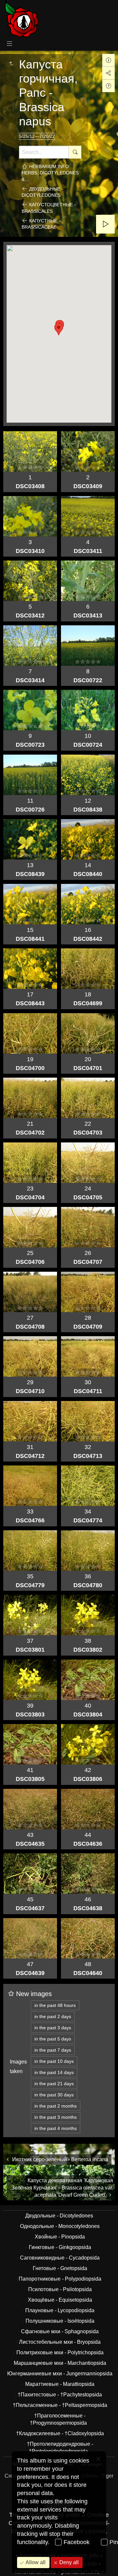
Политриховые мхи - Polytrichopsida (60, 2352)
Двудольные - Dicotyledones (42, 192)
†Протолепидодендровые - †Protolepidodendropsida (60, 2448)
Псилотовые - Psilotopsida (60, 2289)
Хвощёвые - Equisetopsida (60, 2300)
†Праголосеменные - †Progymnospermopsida (58, 2419)
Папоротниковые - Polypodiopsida (60, 2279)
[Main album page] (22, 19)
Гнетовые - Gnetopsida (60, 2268)
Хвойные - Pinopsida (60, 2237)
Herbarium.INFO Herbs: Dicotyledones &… (50, 173)
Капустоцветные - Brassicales (49, 208)
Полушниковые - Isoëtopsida (60, 2321)
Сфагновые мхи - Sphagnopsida (60, 2331)
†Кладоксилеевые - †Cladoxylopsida (60, 2433)
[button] (59, 329)
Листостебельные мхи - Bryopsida (60, 2342)
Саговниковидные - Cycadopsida (60, 2258)
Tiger (108, 2476)
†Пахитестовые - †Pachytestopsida (60, 2395)
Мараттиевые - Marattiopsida (60, 2384)
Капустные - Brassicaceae (41, 224)
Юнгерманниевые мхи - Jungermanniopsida (60, 2374)
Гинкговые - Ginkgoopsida (60, 2247)
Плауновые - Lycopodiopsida (60, 2310)
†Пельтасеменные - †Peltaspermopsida (60, 2405)
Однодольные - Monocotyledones (60, 2226)
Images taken (18, 2066)
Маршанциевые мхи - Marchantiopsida (60, 2363)
